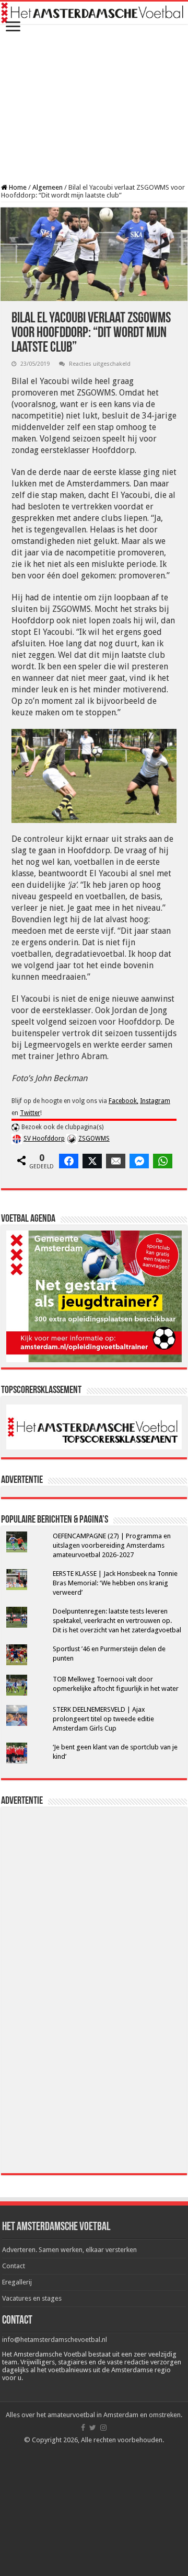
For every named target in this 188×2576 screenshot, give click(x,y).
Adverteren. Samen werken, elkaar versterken (69, 2250)
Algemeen (48, 187)
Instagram (155, 1101)
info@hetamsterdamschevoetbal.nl (55, 2340)
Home (17, 187)
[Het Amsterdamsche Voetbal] (94, 13)
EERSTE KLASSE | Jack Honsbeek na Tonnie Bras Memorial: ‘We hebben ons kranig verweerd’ (115, 1583)
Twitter (30, 1113)
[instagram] (103, 2428)
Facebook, (124, 1101)
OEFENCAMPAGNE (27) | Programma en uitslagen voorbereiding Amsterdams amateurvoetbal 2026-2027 (112, 1545)
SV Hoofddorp (44, 1139)
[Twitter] (93, 2428)
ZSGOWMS (94, 1139)
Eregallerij (17, 2282)
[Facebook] (83, 2428)
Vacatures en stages (32, 2298)
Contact (14, 2266)
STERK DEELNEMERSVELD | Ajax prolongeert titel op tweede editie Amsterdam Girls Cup (103, 1719)
